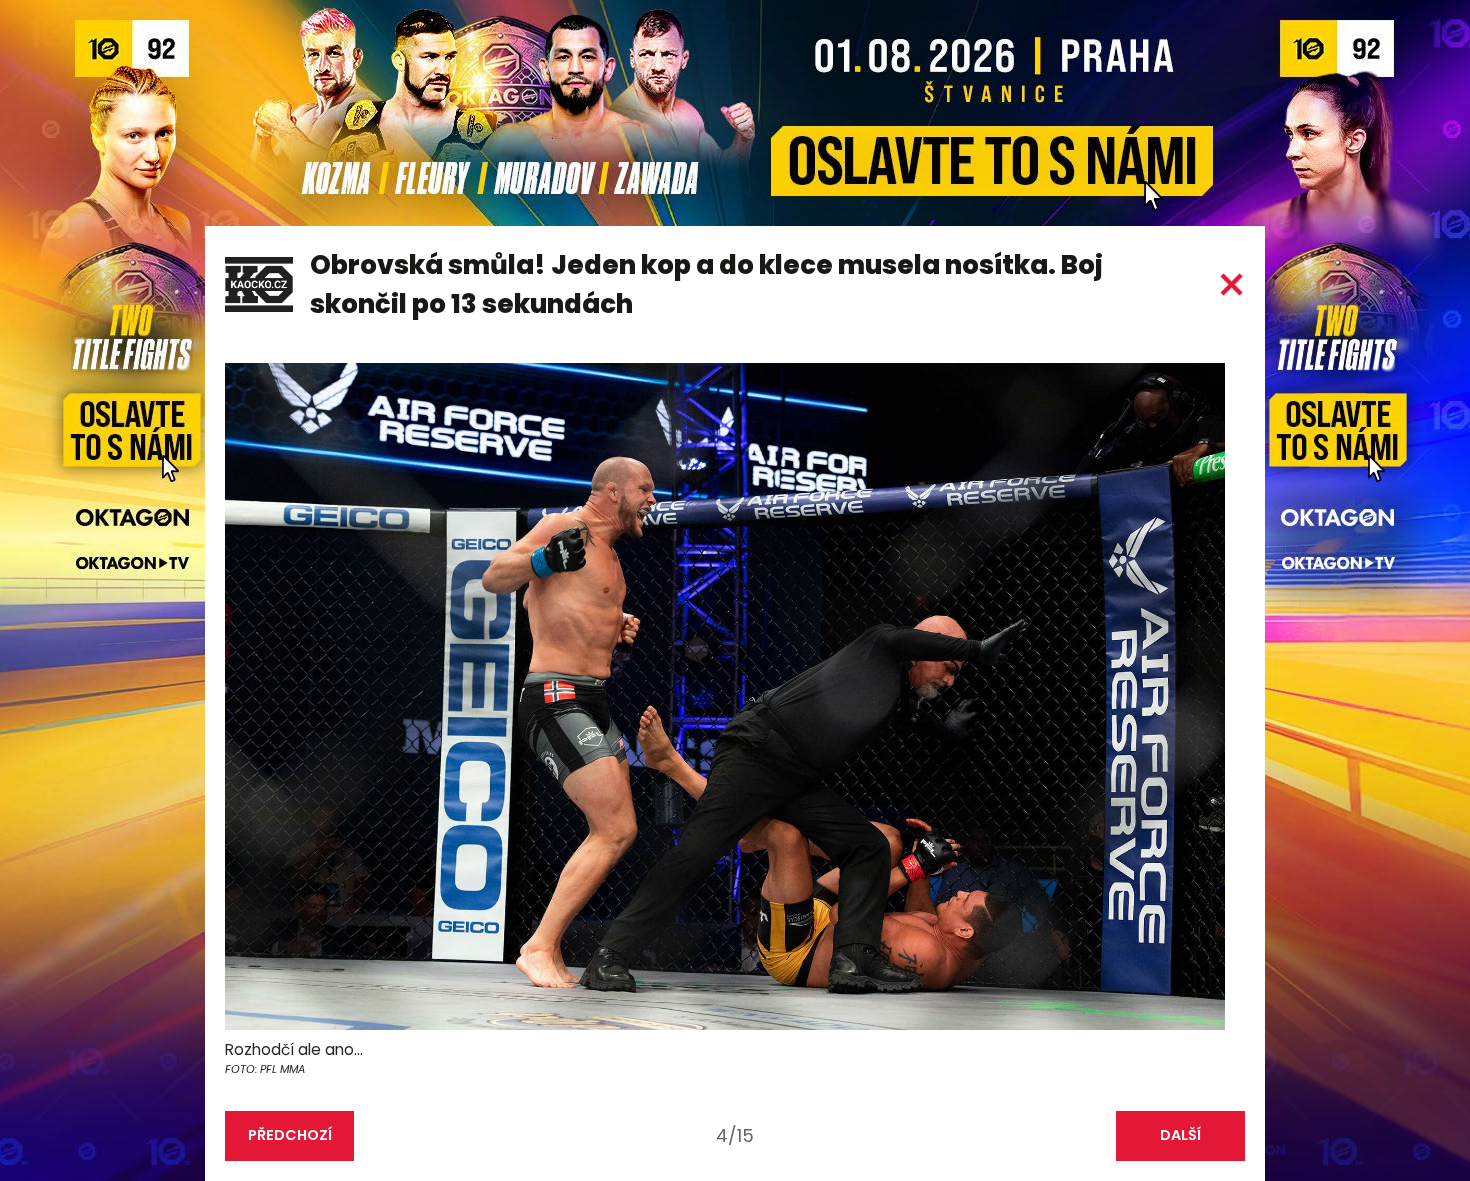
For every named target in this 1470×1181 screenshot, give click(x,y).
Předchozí (290, 1135)
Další (1180, 1135)
